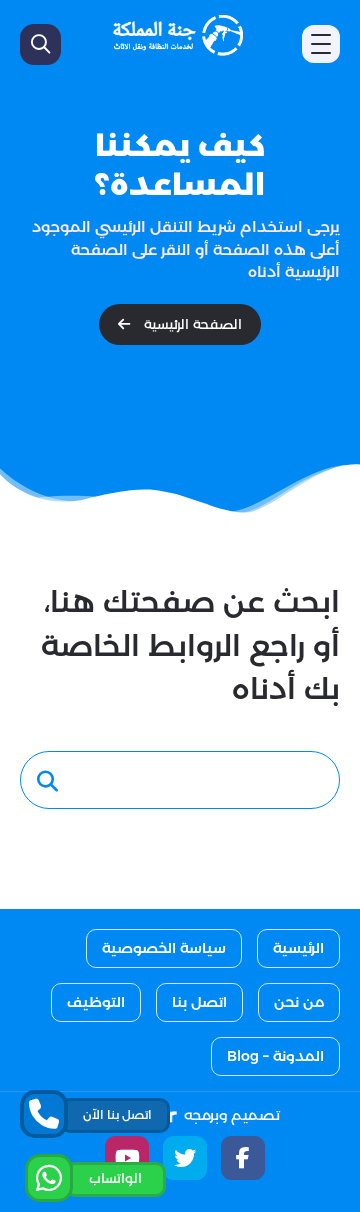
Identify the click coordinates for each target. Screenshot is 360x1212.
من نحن (299, 1002)
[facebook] (243, 1158)
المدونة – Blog (275, 1056)
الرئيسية (298, 948)
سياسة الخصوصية (164, 948)
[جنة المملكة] (178, 35)
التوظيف (96, 1002)
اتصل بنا (199, 1002)
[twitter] (185, 1158)
